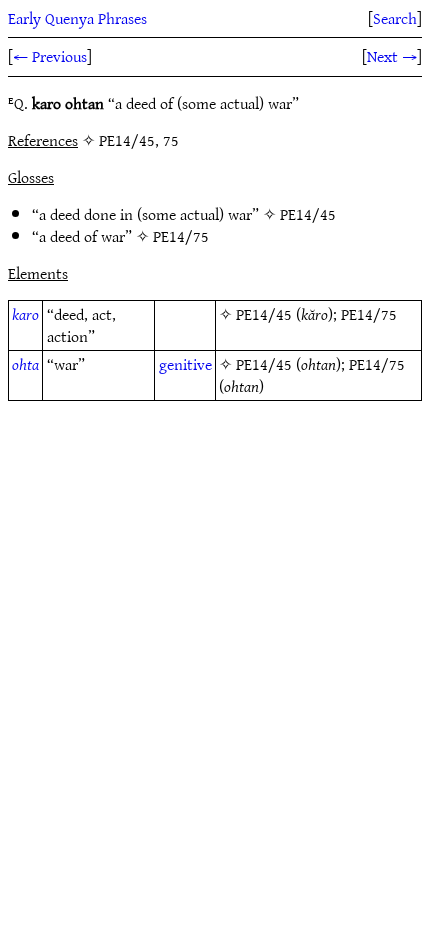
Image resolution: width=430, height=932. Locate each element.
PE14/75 (181, 236)
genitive (185, 364)
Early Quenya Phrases (77, 18)
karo (25, 314)
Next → (392, 56)
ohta (25, 364)
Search (395, 18)
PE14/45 (308, 214)
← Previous (50, 56)
